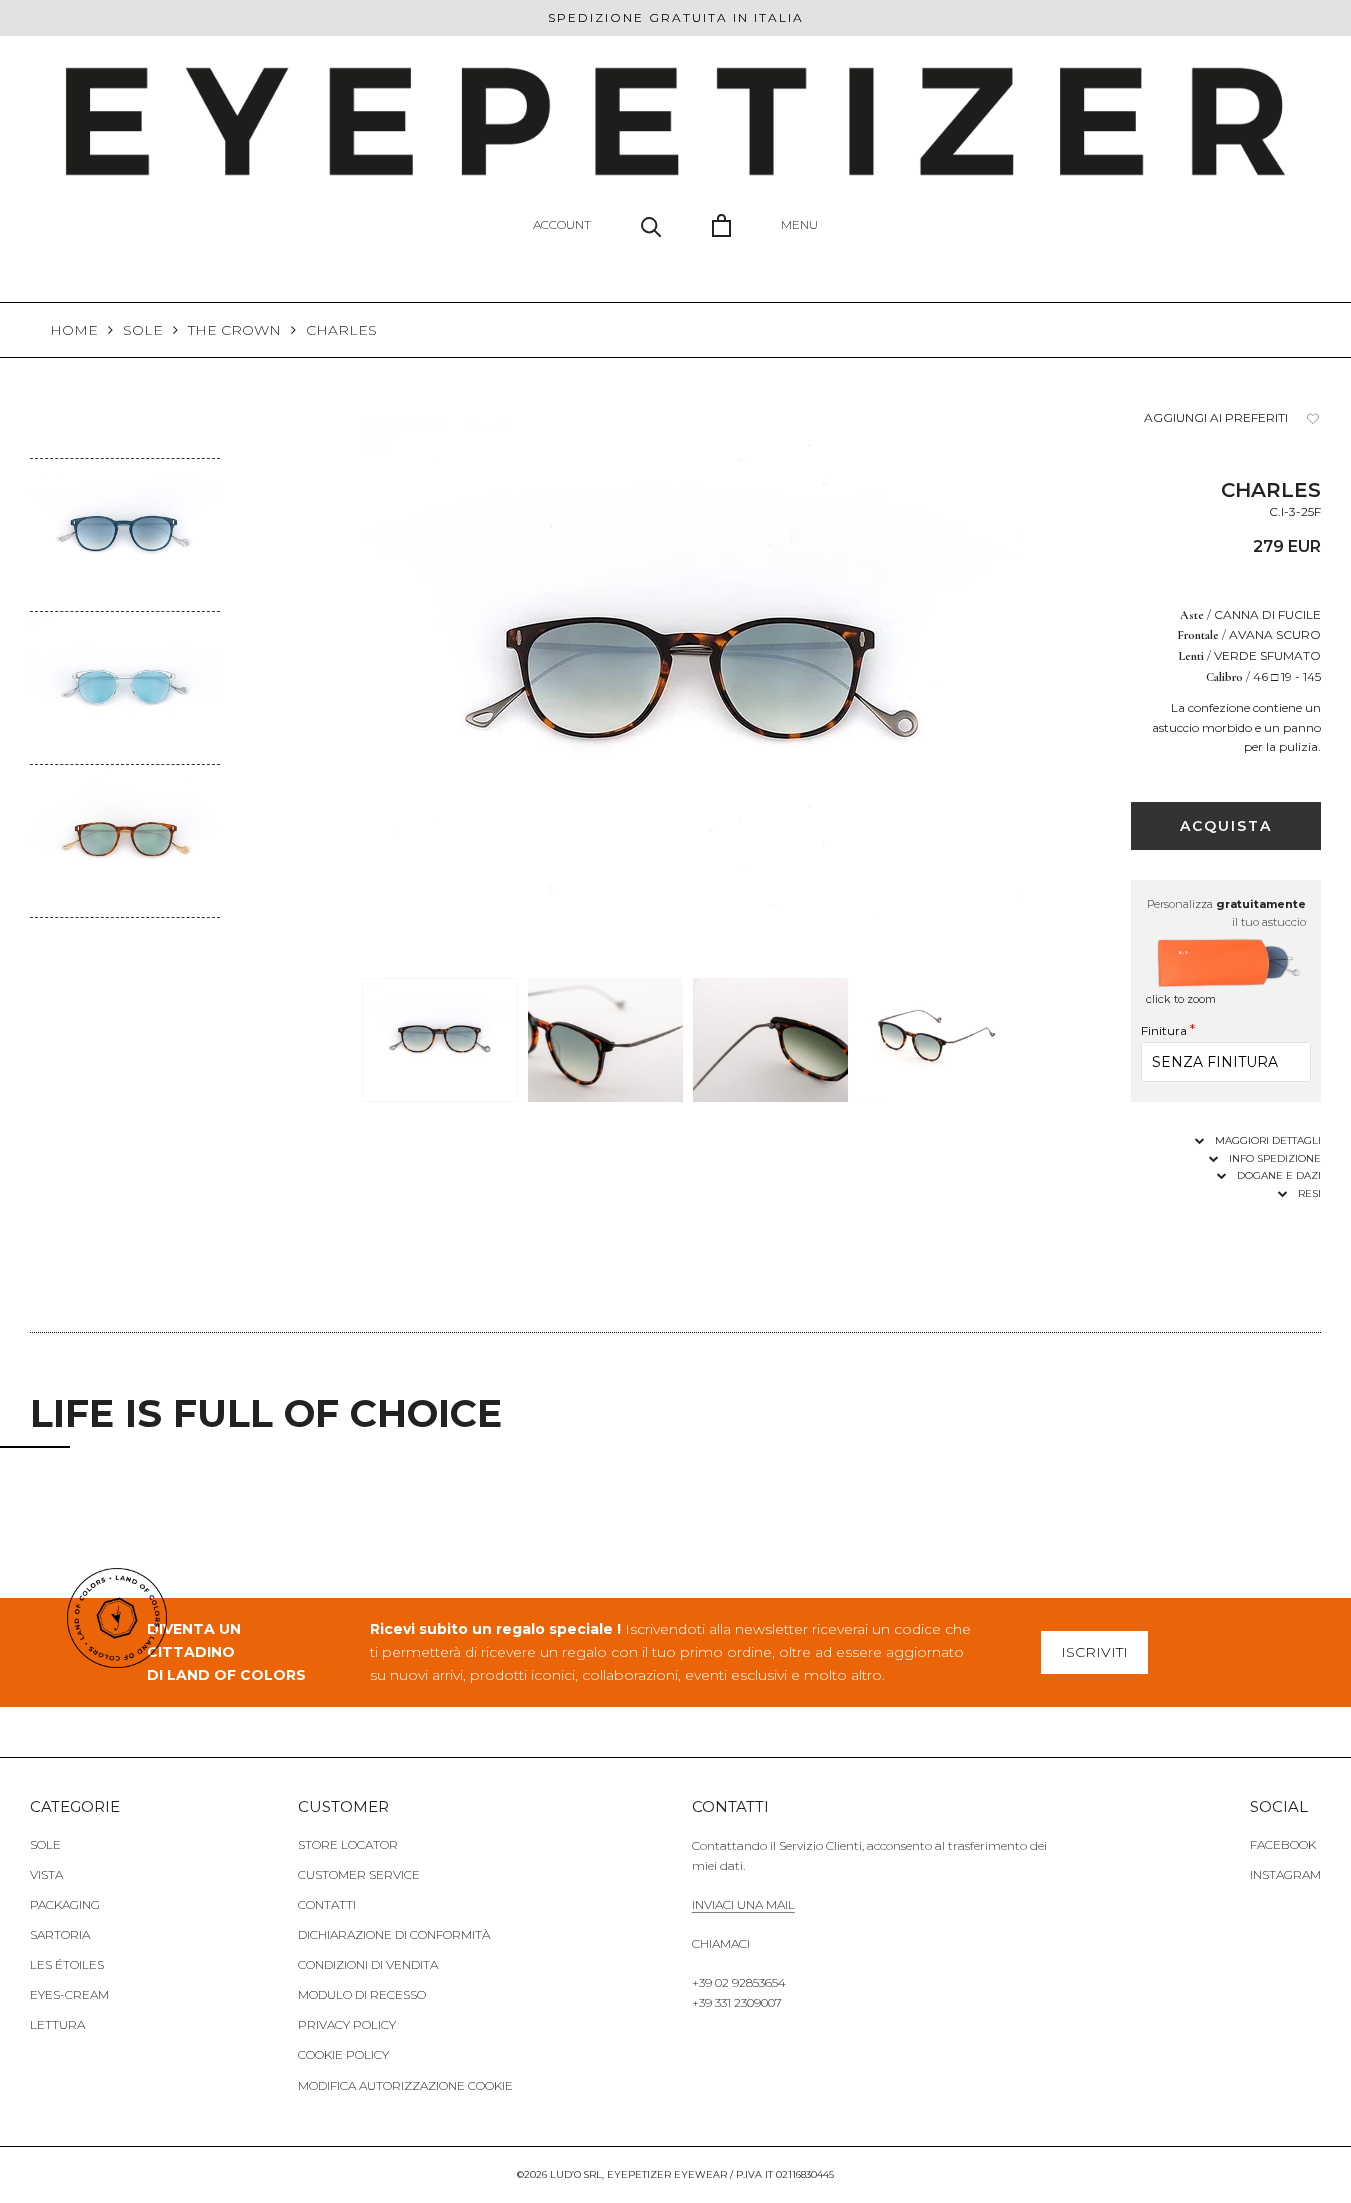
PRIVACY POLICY (347, 2024)
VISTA (46, 1874)
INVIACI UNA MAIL (743, 1904)
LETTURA (57, 2024)
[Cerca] (651, 225)
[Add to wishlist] (1313, 418)
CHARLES (341, 330)
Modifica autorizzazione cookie (405, 2085)
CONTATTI (327, 1904)
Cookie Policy (343, 2054)
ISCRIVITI (1094, 1652)
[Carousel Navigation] (125, 933)
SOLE (143, 330)
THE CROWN (234, 330)
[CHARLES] (125, 472)
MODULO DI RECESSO (362, 1994)
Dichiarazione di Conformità (394, 1934)
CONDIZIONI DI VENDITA (368, 1964)
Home (74, 330)
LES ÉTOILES (67, 1964)
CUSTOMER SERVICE (359, 1874)
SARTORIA (60, 1934)
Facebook (1283, 1844)
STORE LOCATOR (348, 1844)
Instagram (1285, 1874)
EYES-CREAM (69, 1994)
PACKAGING (65, 1904)
